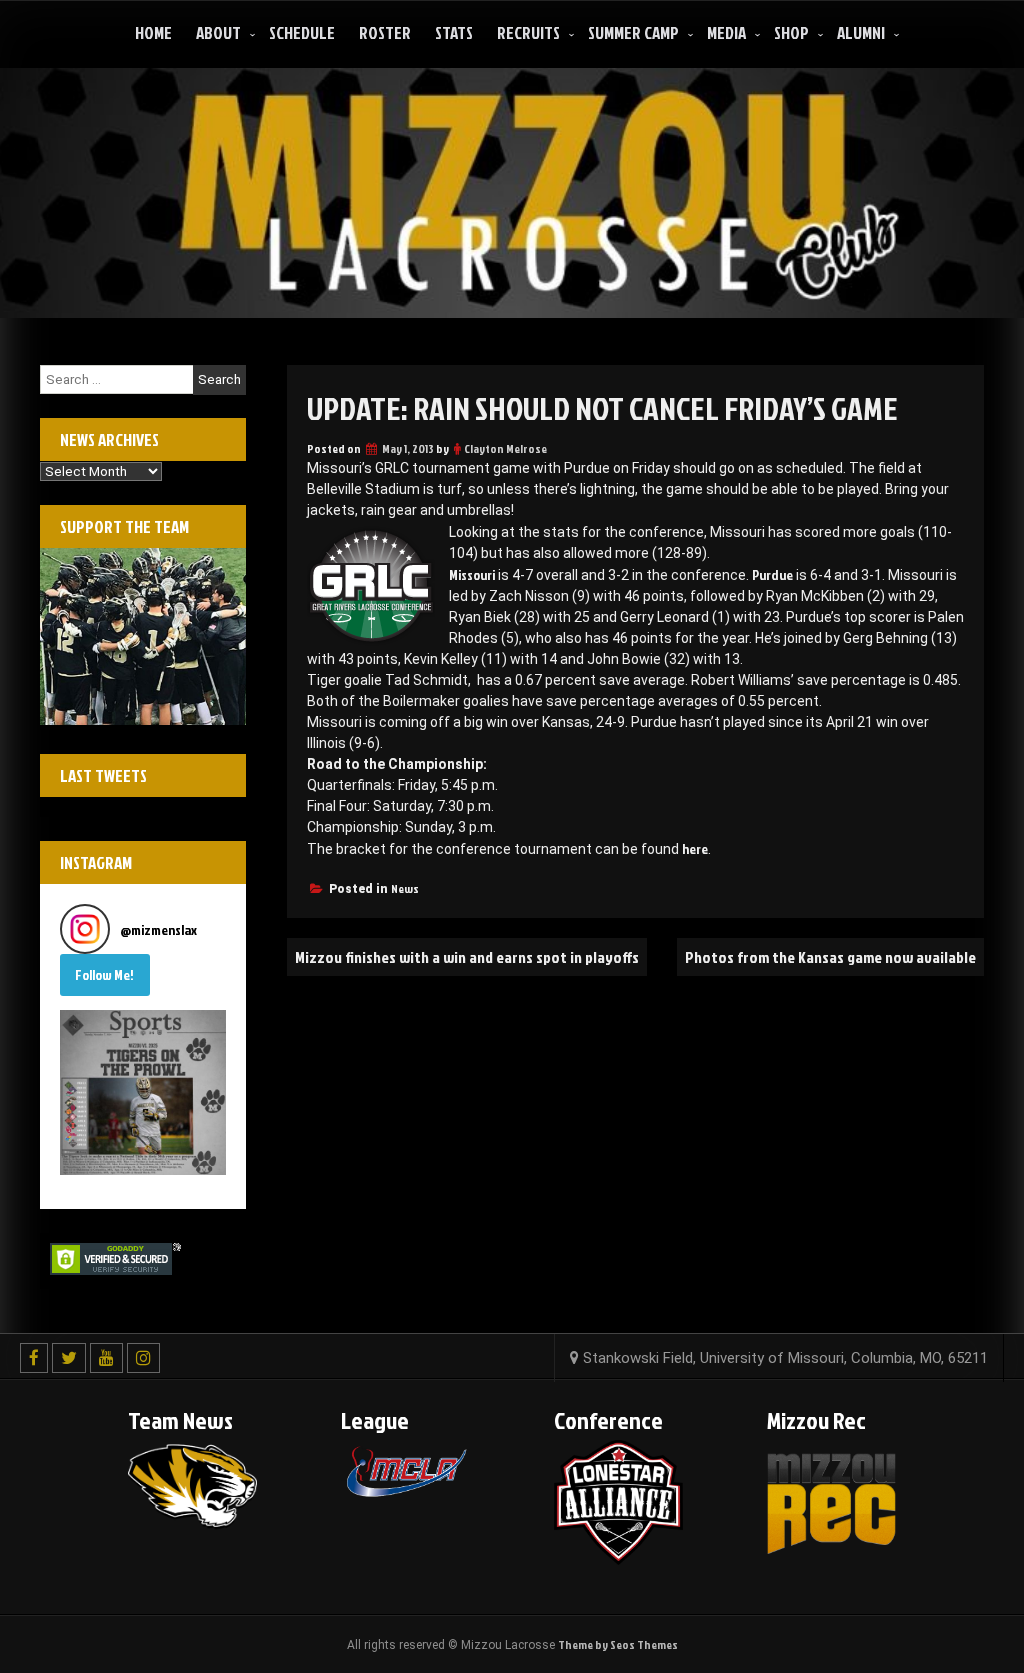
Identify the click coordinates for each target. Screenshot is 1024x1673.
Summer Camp (633, 32)
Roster (385, 32)
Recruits (528, 32)
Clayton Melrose (505, 448)
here (695, 848)
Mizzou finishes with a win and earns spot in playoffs (467, 957)
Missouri (472, 574)
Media (726, 32)
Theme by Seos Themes (618, 1644)
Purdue (772, 574)
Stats (454, 32)
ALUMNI (861, 32)
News (405, 888)
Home (153, 32)
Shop (791, 32)
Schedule (302, 32)
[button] (143, 1093)
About (218, 32)
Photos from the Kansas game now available (830, 957)
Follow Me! (104, 974)
